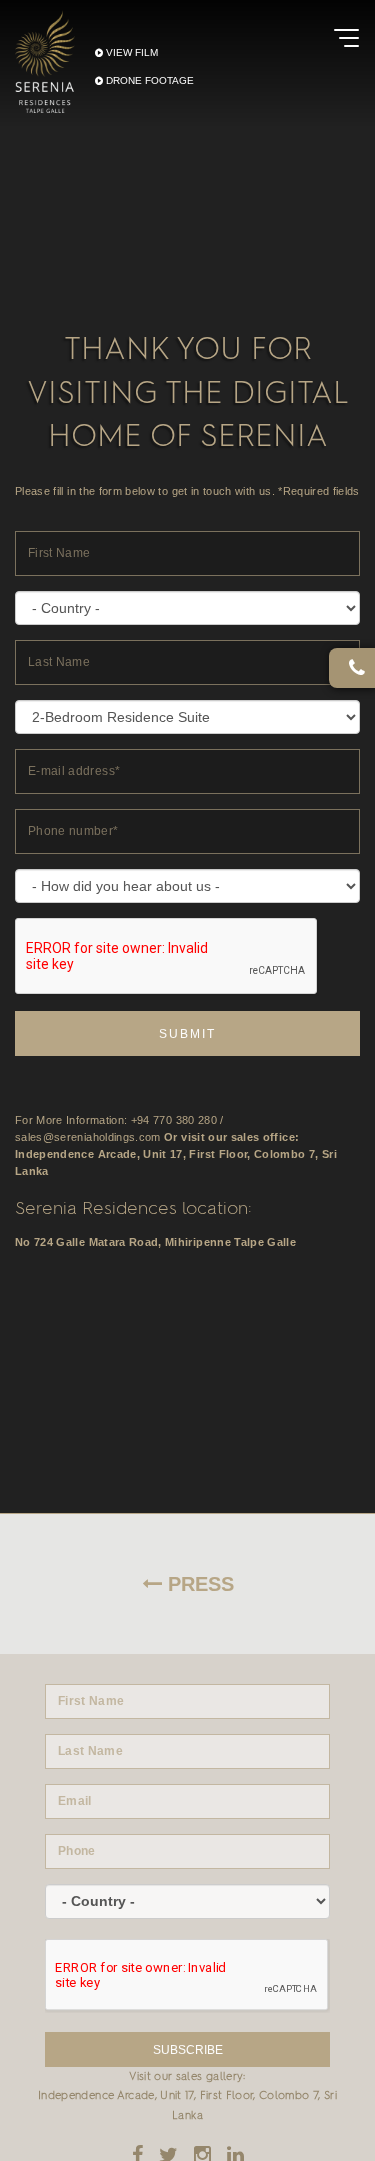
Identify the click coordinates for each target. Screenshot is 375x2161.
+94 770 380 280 (174, 1120)
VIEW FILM (130, 51)
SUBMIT (187, 1034)
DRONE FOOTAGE (148, 80)
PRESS (198, 1584)
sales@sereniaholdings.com (88, 1137)
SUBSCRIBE (188, 2050)
